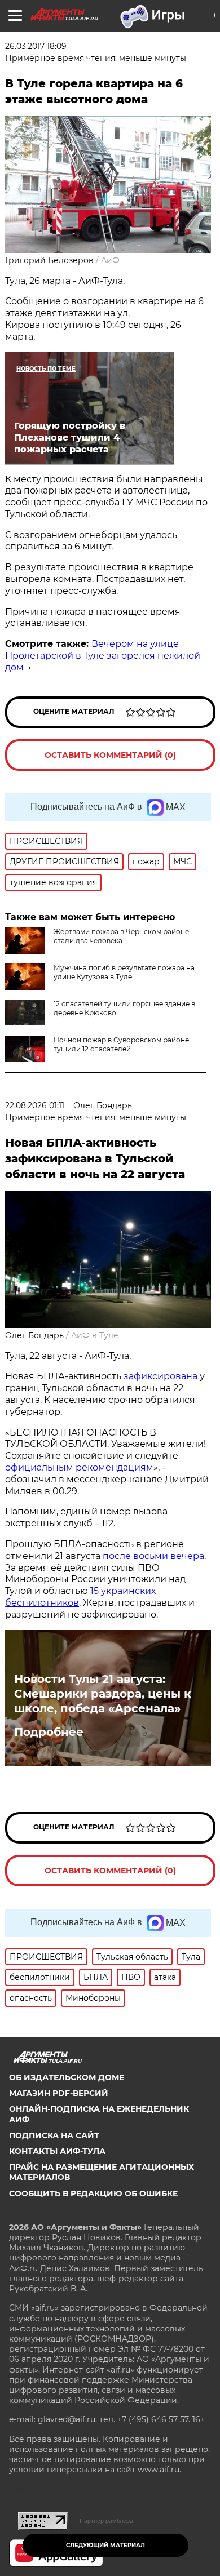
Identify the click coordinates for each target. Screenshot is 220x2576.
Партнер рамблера (106, 2521)
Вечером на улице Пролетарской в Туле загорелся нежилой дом (103, 656)
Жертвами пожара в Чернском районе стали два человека (121, 936)
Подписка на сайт (54, 2135)
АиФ (110, 260)
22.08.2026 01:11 (35, 1105)
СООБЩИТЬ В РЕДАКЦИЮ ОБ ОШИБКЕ (93, 2193)
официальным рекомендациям (79, 1467)
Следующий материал (105, 2545)
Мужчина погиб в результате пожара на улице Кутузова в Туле (124, 972)
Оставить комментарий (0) (110, 755)
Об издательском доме (67, 2077)
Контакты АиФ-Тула (57, 2151)
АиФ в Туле (95, 1335)
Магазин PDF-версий (59, 2093)
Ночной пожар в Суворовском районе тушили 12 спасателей (121, 1044)
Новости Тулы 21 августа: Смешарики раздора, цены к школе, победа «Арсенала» (103, 1694)
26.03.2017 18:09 (36, 46)
